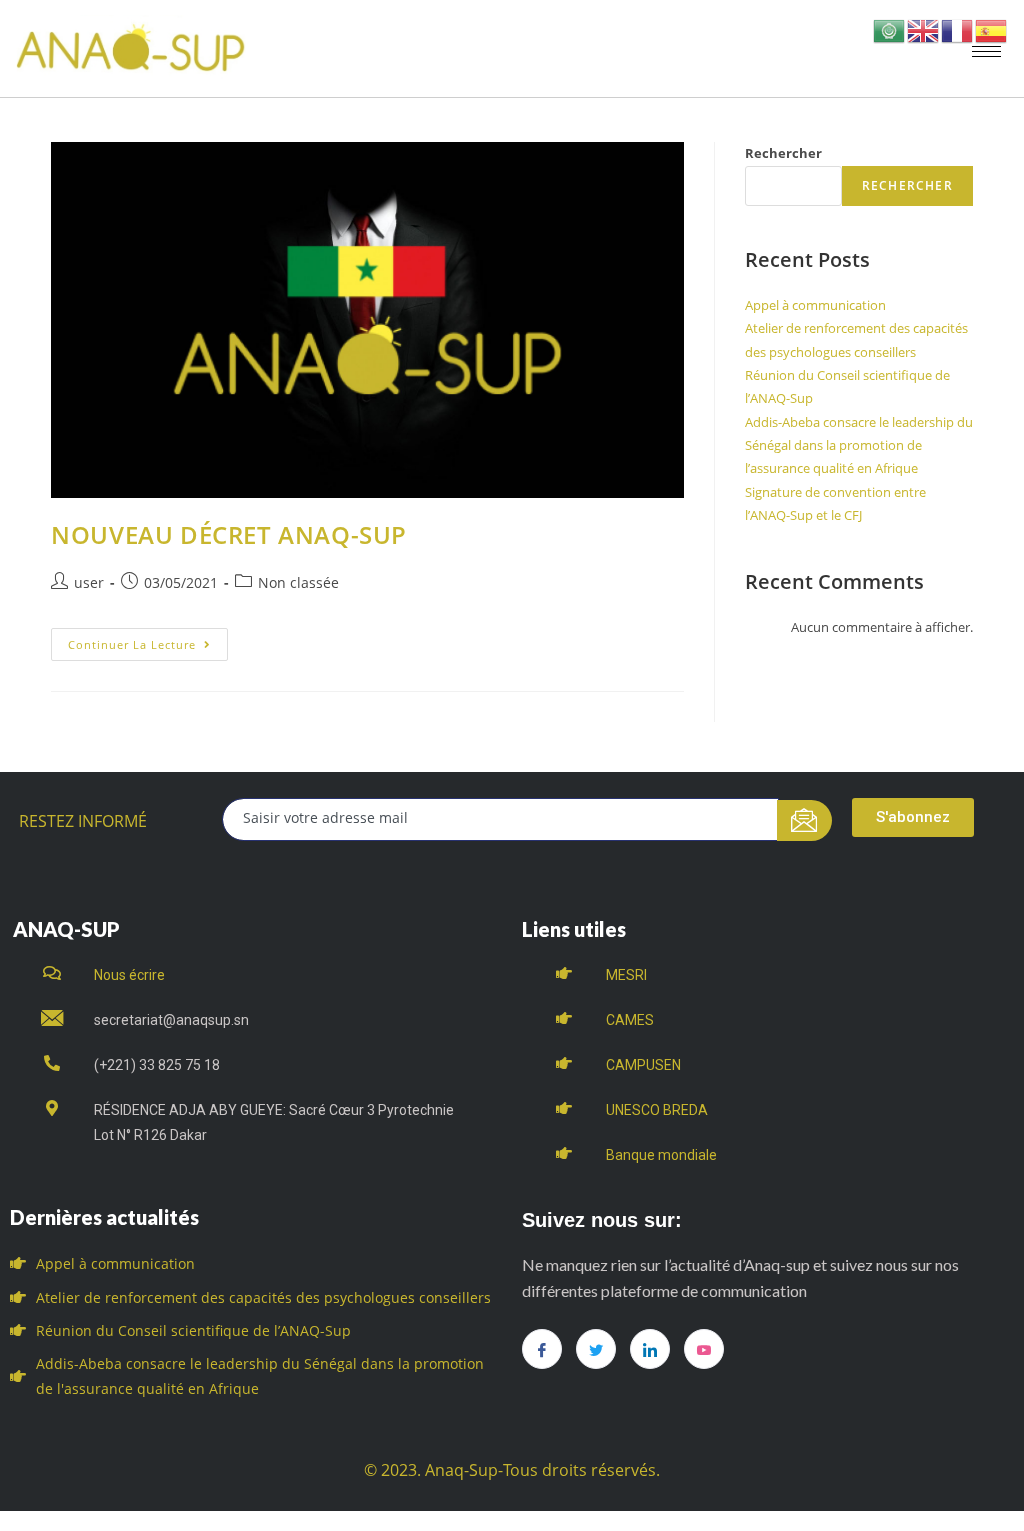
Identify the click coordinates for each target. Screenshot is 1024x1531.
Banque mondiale (661, 1155)
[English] (924, 29)
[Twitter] (596, 1349)
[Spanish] (992, 29)
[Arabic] (890, 29)
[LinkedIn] (650, 1349)
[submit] (804, 820)
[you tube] (704, 1349)
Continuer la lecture (148, 640)
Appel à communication (815, 305)
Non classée (298, 582)
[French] (958, 29)
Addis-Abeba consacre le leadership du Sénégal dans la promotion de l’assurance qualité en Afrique (859, 445)
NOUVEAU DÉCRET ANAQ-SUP (229, 534)
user (89, 582)
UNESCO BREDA (657, 1110)
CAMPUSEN (643, 1065)
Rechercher (783, 153)
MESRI (626, 975)
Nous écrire (129, 975)
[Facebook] (542, 1349)
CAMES (630, 1020)
